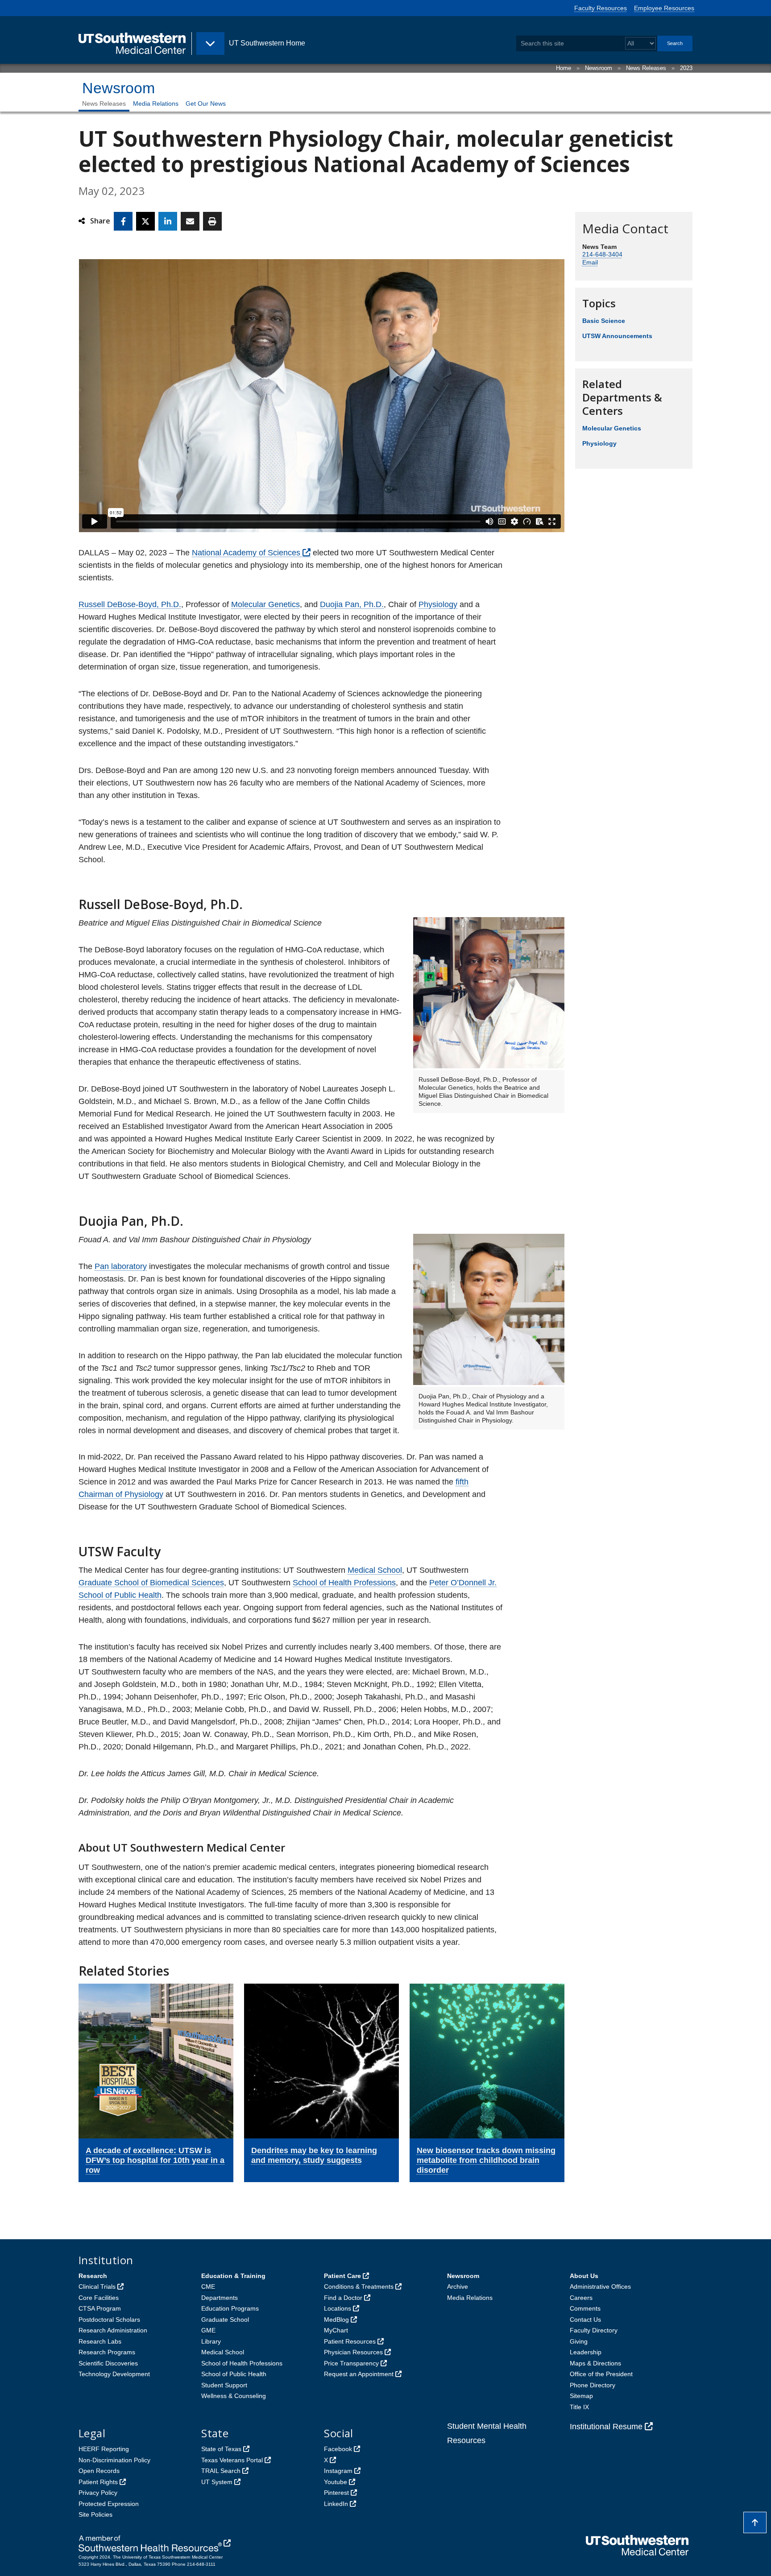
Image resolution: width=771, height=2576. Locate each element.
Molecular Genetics (265, 604)
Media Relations (156, 103)
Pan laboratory (121, 1266)
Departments (220, 2298)
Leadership (586, 2352)
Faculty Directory (594, 2330)
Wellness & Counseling (234, 2396)
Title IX (579, 2407)
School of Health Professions (344, 1583)
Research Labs (100, 2341)
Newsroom (599, 68)
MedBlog (336, 2320)
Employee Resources (664, 8)
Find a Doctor (343, 2298)
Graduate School (225, 2320)
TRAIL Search (221, 2471)
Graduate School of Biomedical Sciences (151, 1583)
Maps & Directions (595, 2363)
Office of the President (601, 2374)
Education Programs (230, 2308)
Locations (338, 2308)
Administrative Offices (600, 2287)
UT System (217, 2482)
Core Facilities (99, 2298)
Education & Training (233, 2276)
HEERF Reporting (104, 2449)
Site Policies (95, 2514)
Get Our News (206, 103)
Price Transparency (351, 2363)
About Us (584, 2276)
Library (211, 2341)
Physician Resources (353, 2352)
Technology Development (114, 2374)
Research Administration (113, 2330)
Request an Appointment (359, 2374)
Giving (579, 2341)
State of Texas (221, 2449)
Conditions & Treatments (359, 2287)
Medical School (375, 1570)
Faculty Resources (601, 8)
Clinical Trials (97, 2287)
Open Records (99, 2471)
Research (93, 2276)
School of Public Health (234, 2374)
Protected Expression (109, 2504)
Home (564, 68)
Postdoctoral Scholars (109, 2320)
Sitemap (581, 2396)
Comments (585, 2308)
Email (590, 262)
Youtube (336, 2482)
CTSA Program (100, 2308)
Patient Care (342, 2276)
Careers (581, 2298)
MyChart (336, 2330)
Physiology (438, 604)
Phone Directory (593, 2385)
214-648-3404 (602, 254)
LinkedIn (336, 2504)
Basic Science (604, 321)
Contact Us (585, 2320)
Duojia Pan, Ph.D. (352, 604)
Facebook (338, 2449)
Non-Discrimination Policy (114, 2460)
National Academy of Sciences (246, 553)
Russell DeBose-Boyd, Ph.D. (130, 604)
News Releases (646, 68)
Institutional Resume (606, 2427)
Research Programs (107, 2352)
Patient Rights (98, 2482)
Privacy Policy (98, 2493)
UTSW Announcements (617, 336)
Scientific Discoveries (108, 2363)
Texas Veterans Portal (232, 2460)
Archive (458, 2287)
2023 (686, 68)
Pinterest (336, 2493)
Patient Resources (350, 2341)
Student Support (224, 2385)
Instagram (338, 2471)
